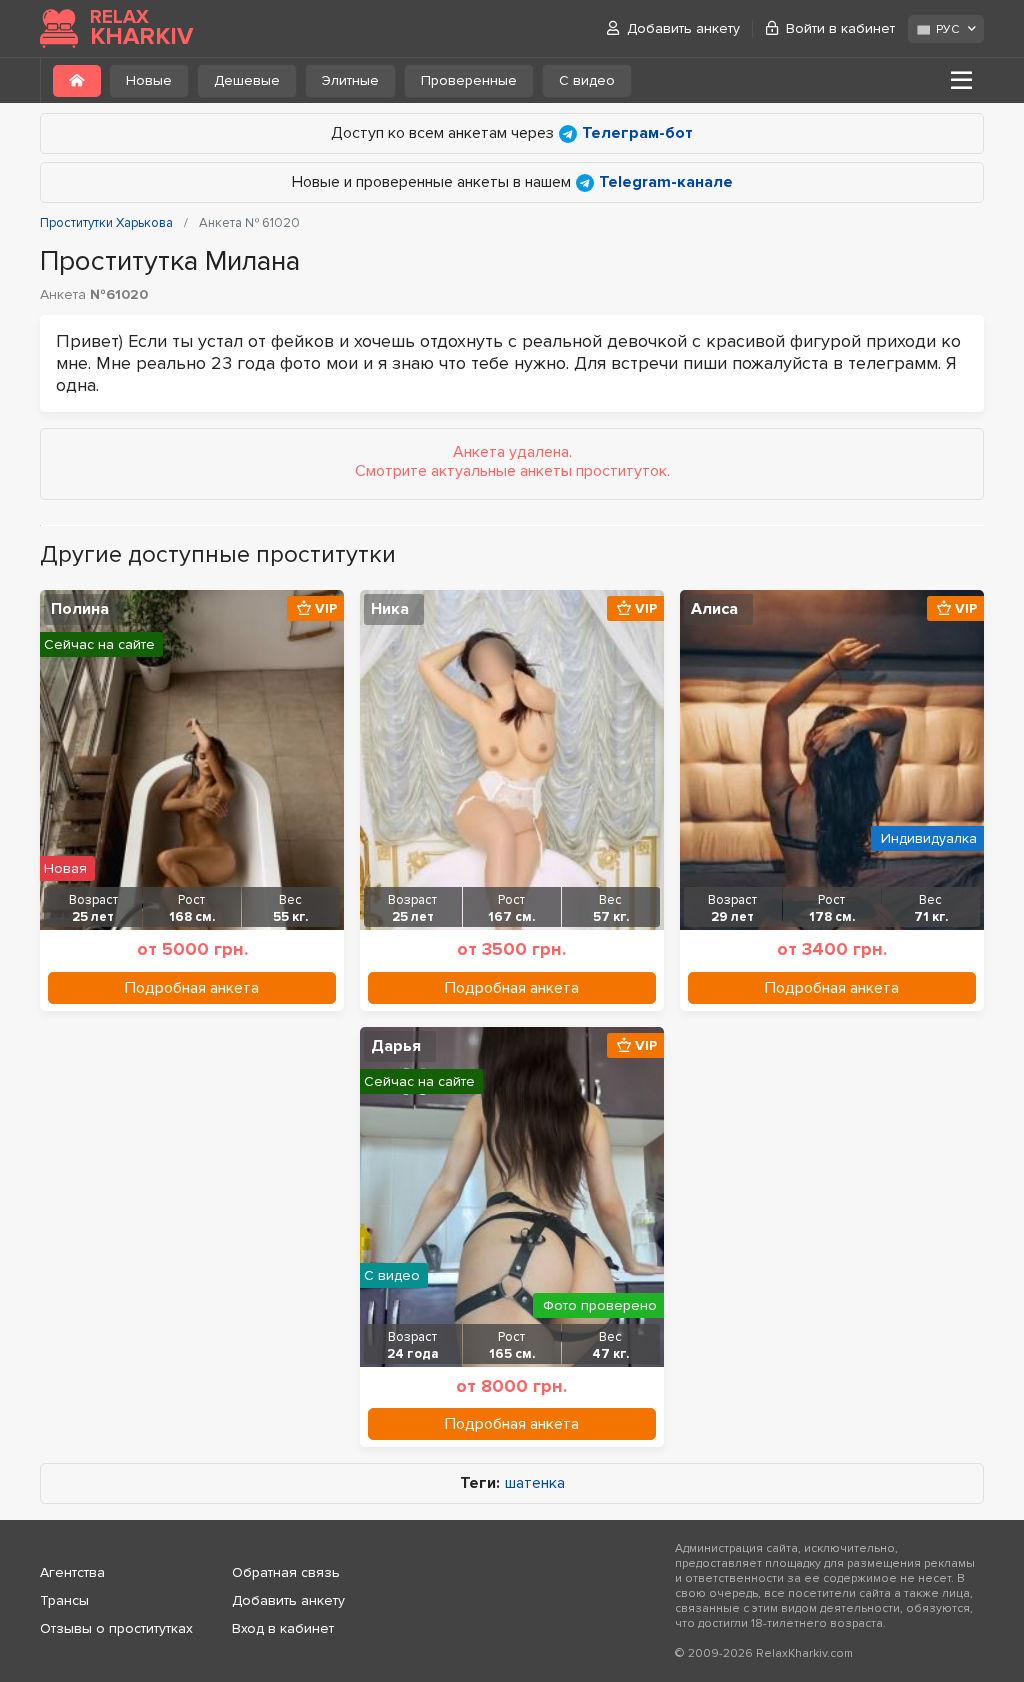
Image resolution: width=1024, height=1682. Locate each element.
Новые (149, 80)
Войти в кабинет (840, 28)
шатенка (535, 1483)
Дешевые (247, 80)
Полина (80, 609)
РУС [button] (947, 29)
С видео (587, 80)
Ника (390, 609)
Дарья (396, 1046)
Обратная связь (286, 1572)
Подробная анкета (192, 988)
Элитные (350, 80)
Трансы (64, 1600)
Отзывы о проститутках (116, 1628)
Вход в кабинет (283, 1628)
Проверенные (469, 80)
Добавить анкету (683, 28)
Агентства (72, 1572)
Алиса (714, 609)
